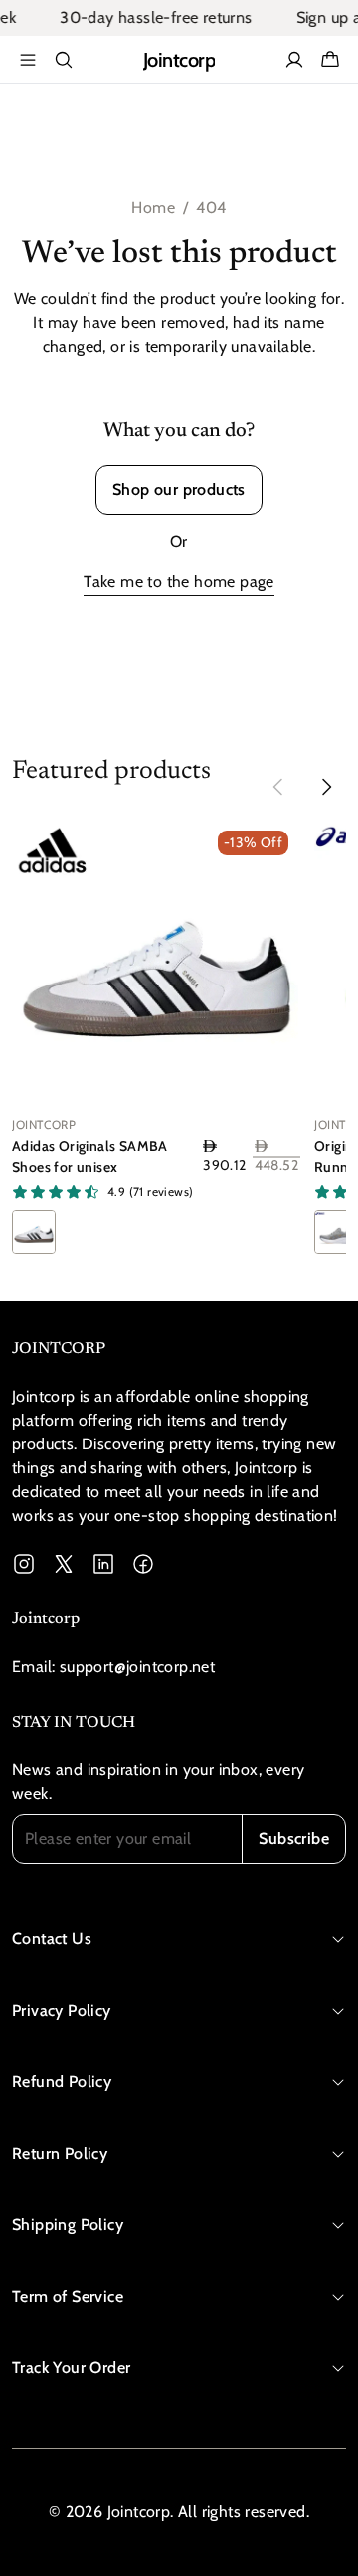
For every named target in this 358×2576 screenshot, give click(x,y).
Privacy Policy (62, 2010)
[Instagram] (24, 1564)
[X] (64, 1564)
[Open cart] (330, 60)
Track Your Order (71, 2368)
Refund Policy (62, 2082)
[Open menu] (28, 60)
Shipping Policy (68, 2225)
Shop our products (179, 489)
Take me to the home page (179, 582)
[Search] (64, 60)
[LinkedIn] (103, 1564)
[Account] (294, 60)
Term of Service (68, 2296)
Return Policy (60, 2153)
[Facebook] (143, 1564)
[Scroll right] (326, 787)
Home (153, 207)
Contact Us (52, 1939)
